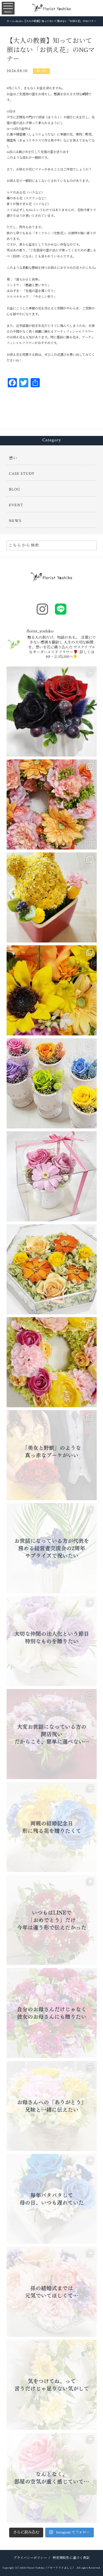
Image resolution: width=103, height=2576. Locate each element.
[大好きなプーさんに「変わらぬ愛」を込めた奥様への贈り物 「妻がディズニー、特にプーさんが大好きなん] (52, 897)
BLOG (41, 71)
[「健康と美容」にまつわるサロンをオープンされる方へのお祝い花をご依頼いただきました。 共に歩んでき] (52, 804)
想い (13, 458)
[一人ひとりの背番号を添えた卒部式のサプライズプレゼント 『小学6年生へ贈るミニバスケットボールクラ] (52, 1083)
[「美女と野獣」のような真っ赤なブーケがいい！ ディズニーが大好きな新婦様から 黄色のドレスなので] (52, 1455)
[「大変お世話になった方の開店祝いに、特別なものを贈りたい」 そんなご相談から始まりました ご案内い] (52, 1734)
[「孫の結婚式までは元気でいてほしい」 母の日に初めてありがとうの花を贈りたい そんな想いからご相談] (52, 2292)
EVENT (16, 505)
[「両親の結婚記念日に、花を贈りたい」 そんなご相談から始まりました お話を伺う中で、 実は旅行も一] (52, 1827)
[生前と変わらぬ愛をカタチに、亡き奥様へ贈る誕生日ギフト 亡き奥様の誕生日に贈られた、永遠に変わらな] (52, 990)
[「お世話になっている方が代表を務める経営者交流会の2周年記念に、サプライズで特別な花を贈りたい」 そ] (52, 1548)
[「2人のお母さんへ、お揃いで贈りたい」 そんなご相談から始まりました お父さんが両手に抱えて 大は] (52, 2013)
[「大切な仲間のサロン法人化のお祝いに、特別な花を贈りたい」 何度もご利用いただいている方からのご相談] (52, 1641)
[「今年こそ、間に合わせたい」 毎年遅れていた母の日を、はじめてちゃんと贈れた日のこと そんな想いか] (52, 2199)
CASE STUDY (22, 474)
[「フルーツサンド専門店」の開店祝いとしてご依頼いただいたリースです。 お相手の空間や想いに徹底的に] (52, 1362)
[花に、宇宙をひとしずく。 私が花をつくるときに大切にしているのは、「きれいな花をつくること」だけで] (52, 712)
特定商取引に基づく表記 (71, 2558)
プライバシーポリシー (30, 2558)
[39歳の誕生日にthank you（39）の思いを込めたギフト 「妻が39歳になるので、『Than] (52, 1176)
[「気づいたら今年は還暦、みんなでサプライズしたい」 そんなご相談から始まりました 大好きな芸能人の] (52, 1920)
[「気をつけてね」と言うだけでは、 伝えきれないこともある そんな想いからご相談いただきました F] (52, 2385)
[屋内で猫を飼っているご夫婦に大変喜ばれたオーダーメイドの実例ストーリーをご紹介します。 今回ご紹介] (52, 1269)
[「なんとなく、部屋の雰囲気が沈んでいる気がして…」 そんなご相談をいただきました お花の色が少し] (52, 2478)
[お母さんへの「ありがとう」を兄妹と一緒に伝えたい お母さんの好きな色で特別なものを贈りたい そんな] (52, 2106)
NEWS (15, 521)
